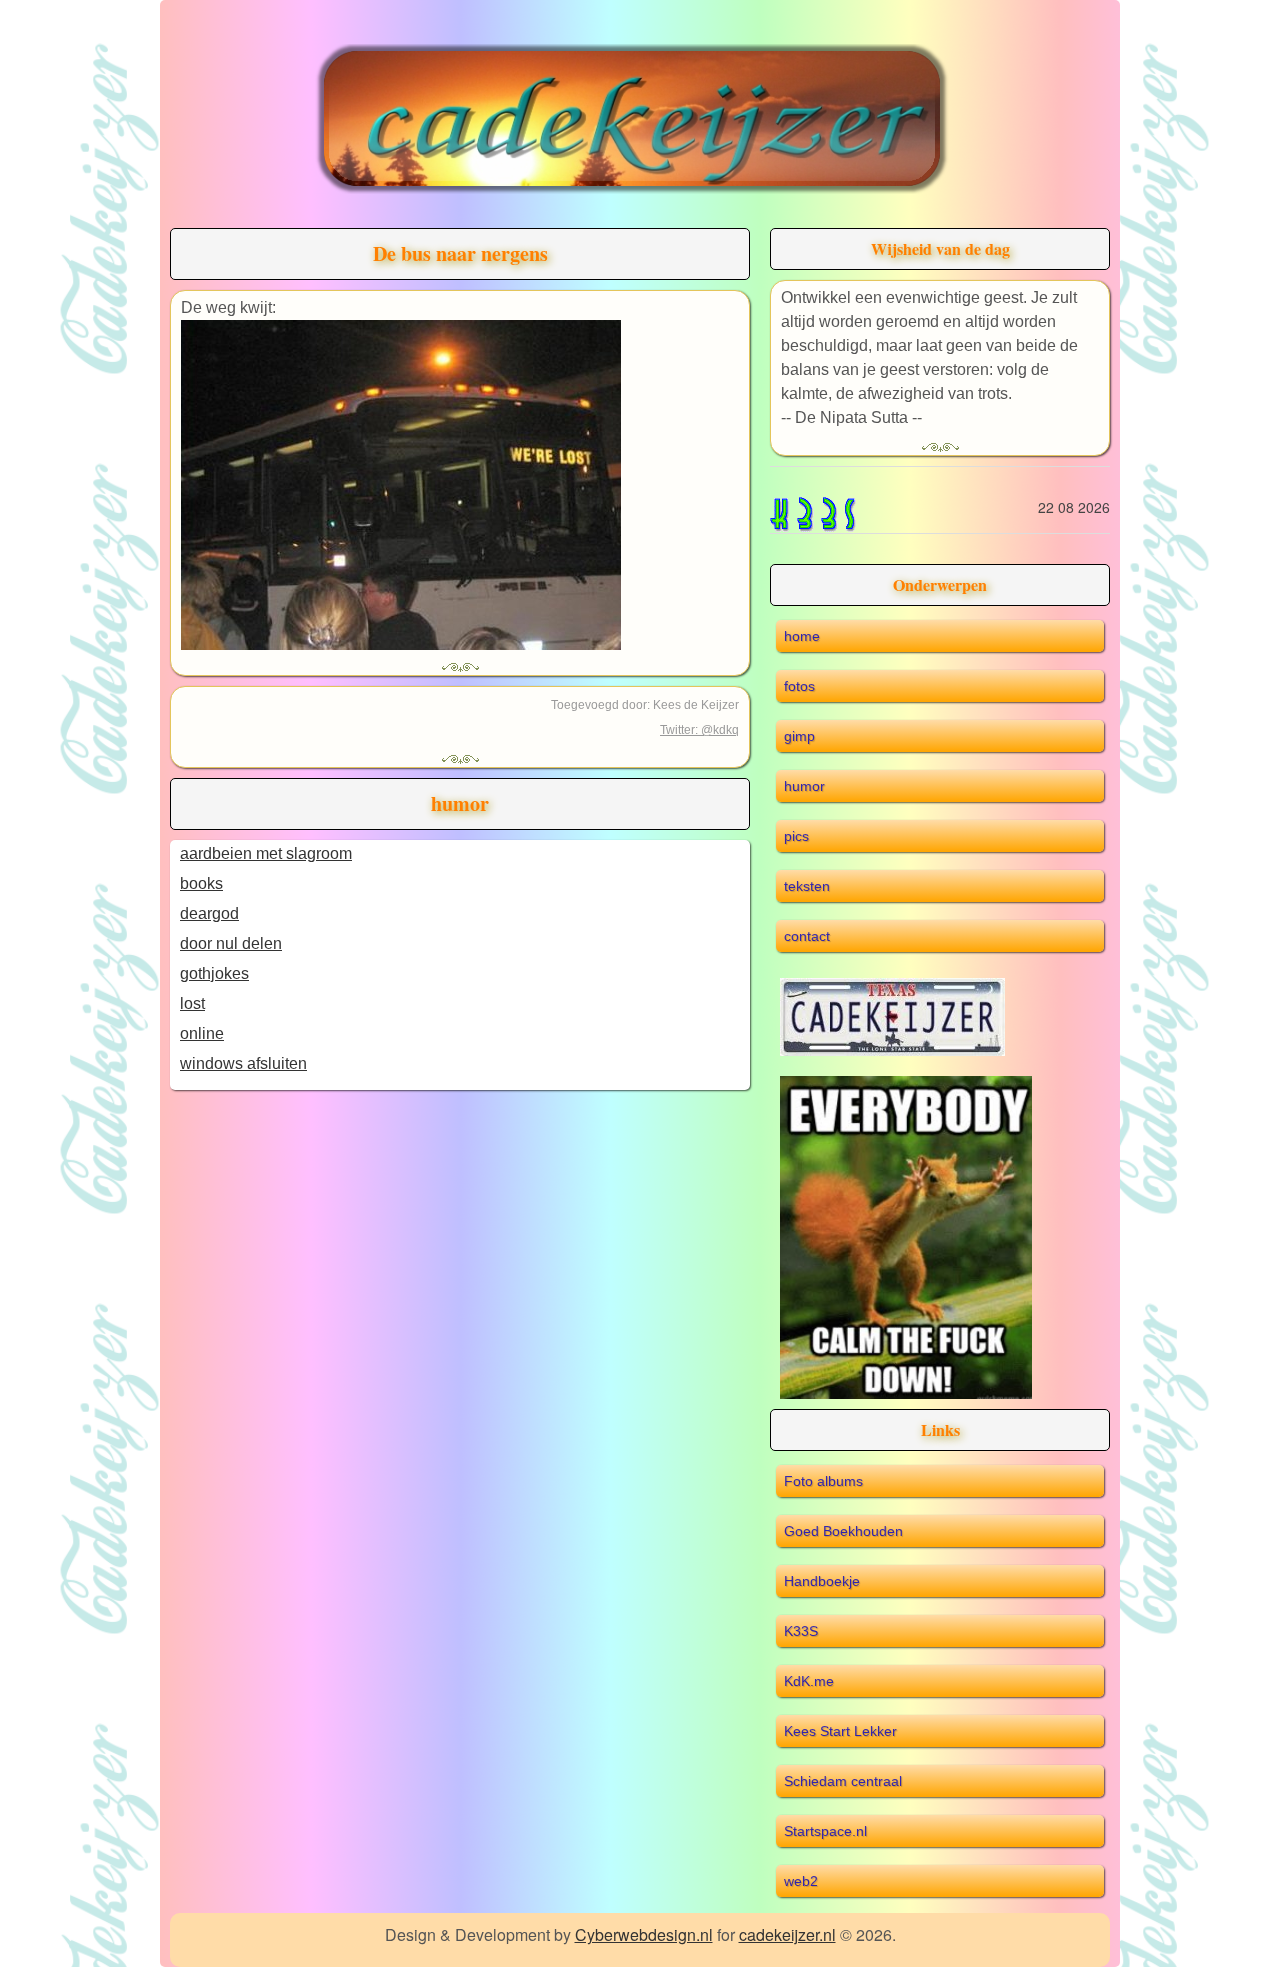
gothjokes (214, 973)
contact (807, 936)
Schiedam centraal (843, 1781)
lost (192, 1003)
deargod (209, 913)
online (202, 1033)
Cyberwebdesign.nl (644, 1934)
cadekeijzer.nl (787, 1934)
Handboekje (822, 1581)
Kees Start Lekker (840, 1731)
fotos (799, 686)
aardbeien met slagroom (266, 853)
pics (796, 836)
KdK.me (809, 1681)
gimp (799, 736)
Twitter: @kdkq (699, 730)
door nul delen (231, 943)
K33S (801, 1631)
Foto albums (823, 1481)
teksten (807, 886)
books (201, 883)
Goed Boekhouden (843, 1531)
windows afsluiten (243, 1063)
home (802, 636)
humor (804, 786)
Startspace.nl (825, 1831)
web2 (801, 1881)
